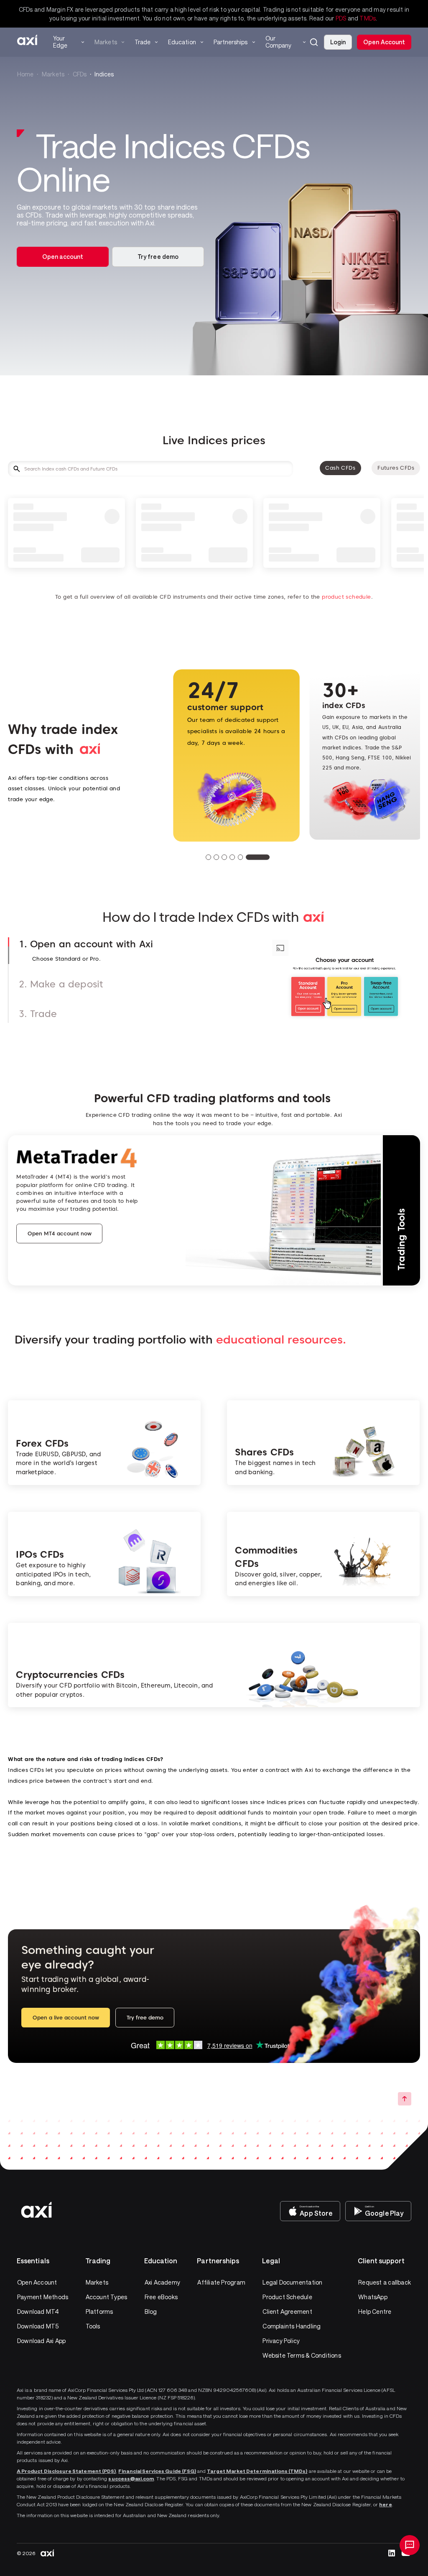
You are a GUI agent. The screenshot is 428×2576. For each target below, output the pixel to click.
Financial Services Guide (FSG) (157, 2471)
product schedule (346, 597)
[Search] (314, 42)
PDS (341, 18)
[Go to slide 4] (251, 857)
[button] (314, 42)
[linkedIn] (392, 2553)
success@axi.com (131, 2478)
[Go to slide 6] (267, 857)
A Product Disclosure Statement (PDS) (66, 2471)
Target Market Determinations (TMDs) (257, 2471)
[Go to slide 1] (218, 857)
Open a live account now (66, 2018)
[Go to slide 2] (235, 857)
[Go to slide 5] (259, 857)
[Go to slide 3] (243, 857)
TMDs (368, 18)
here (385, 2504)
